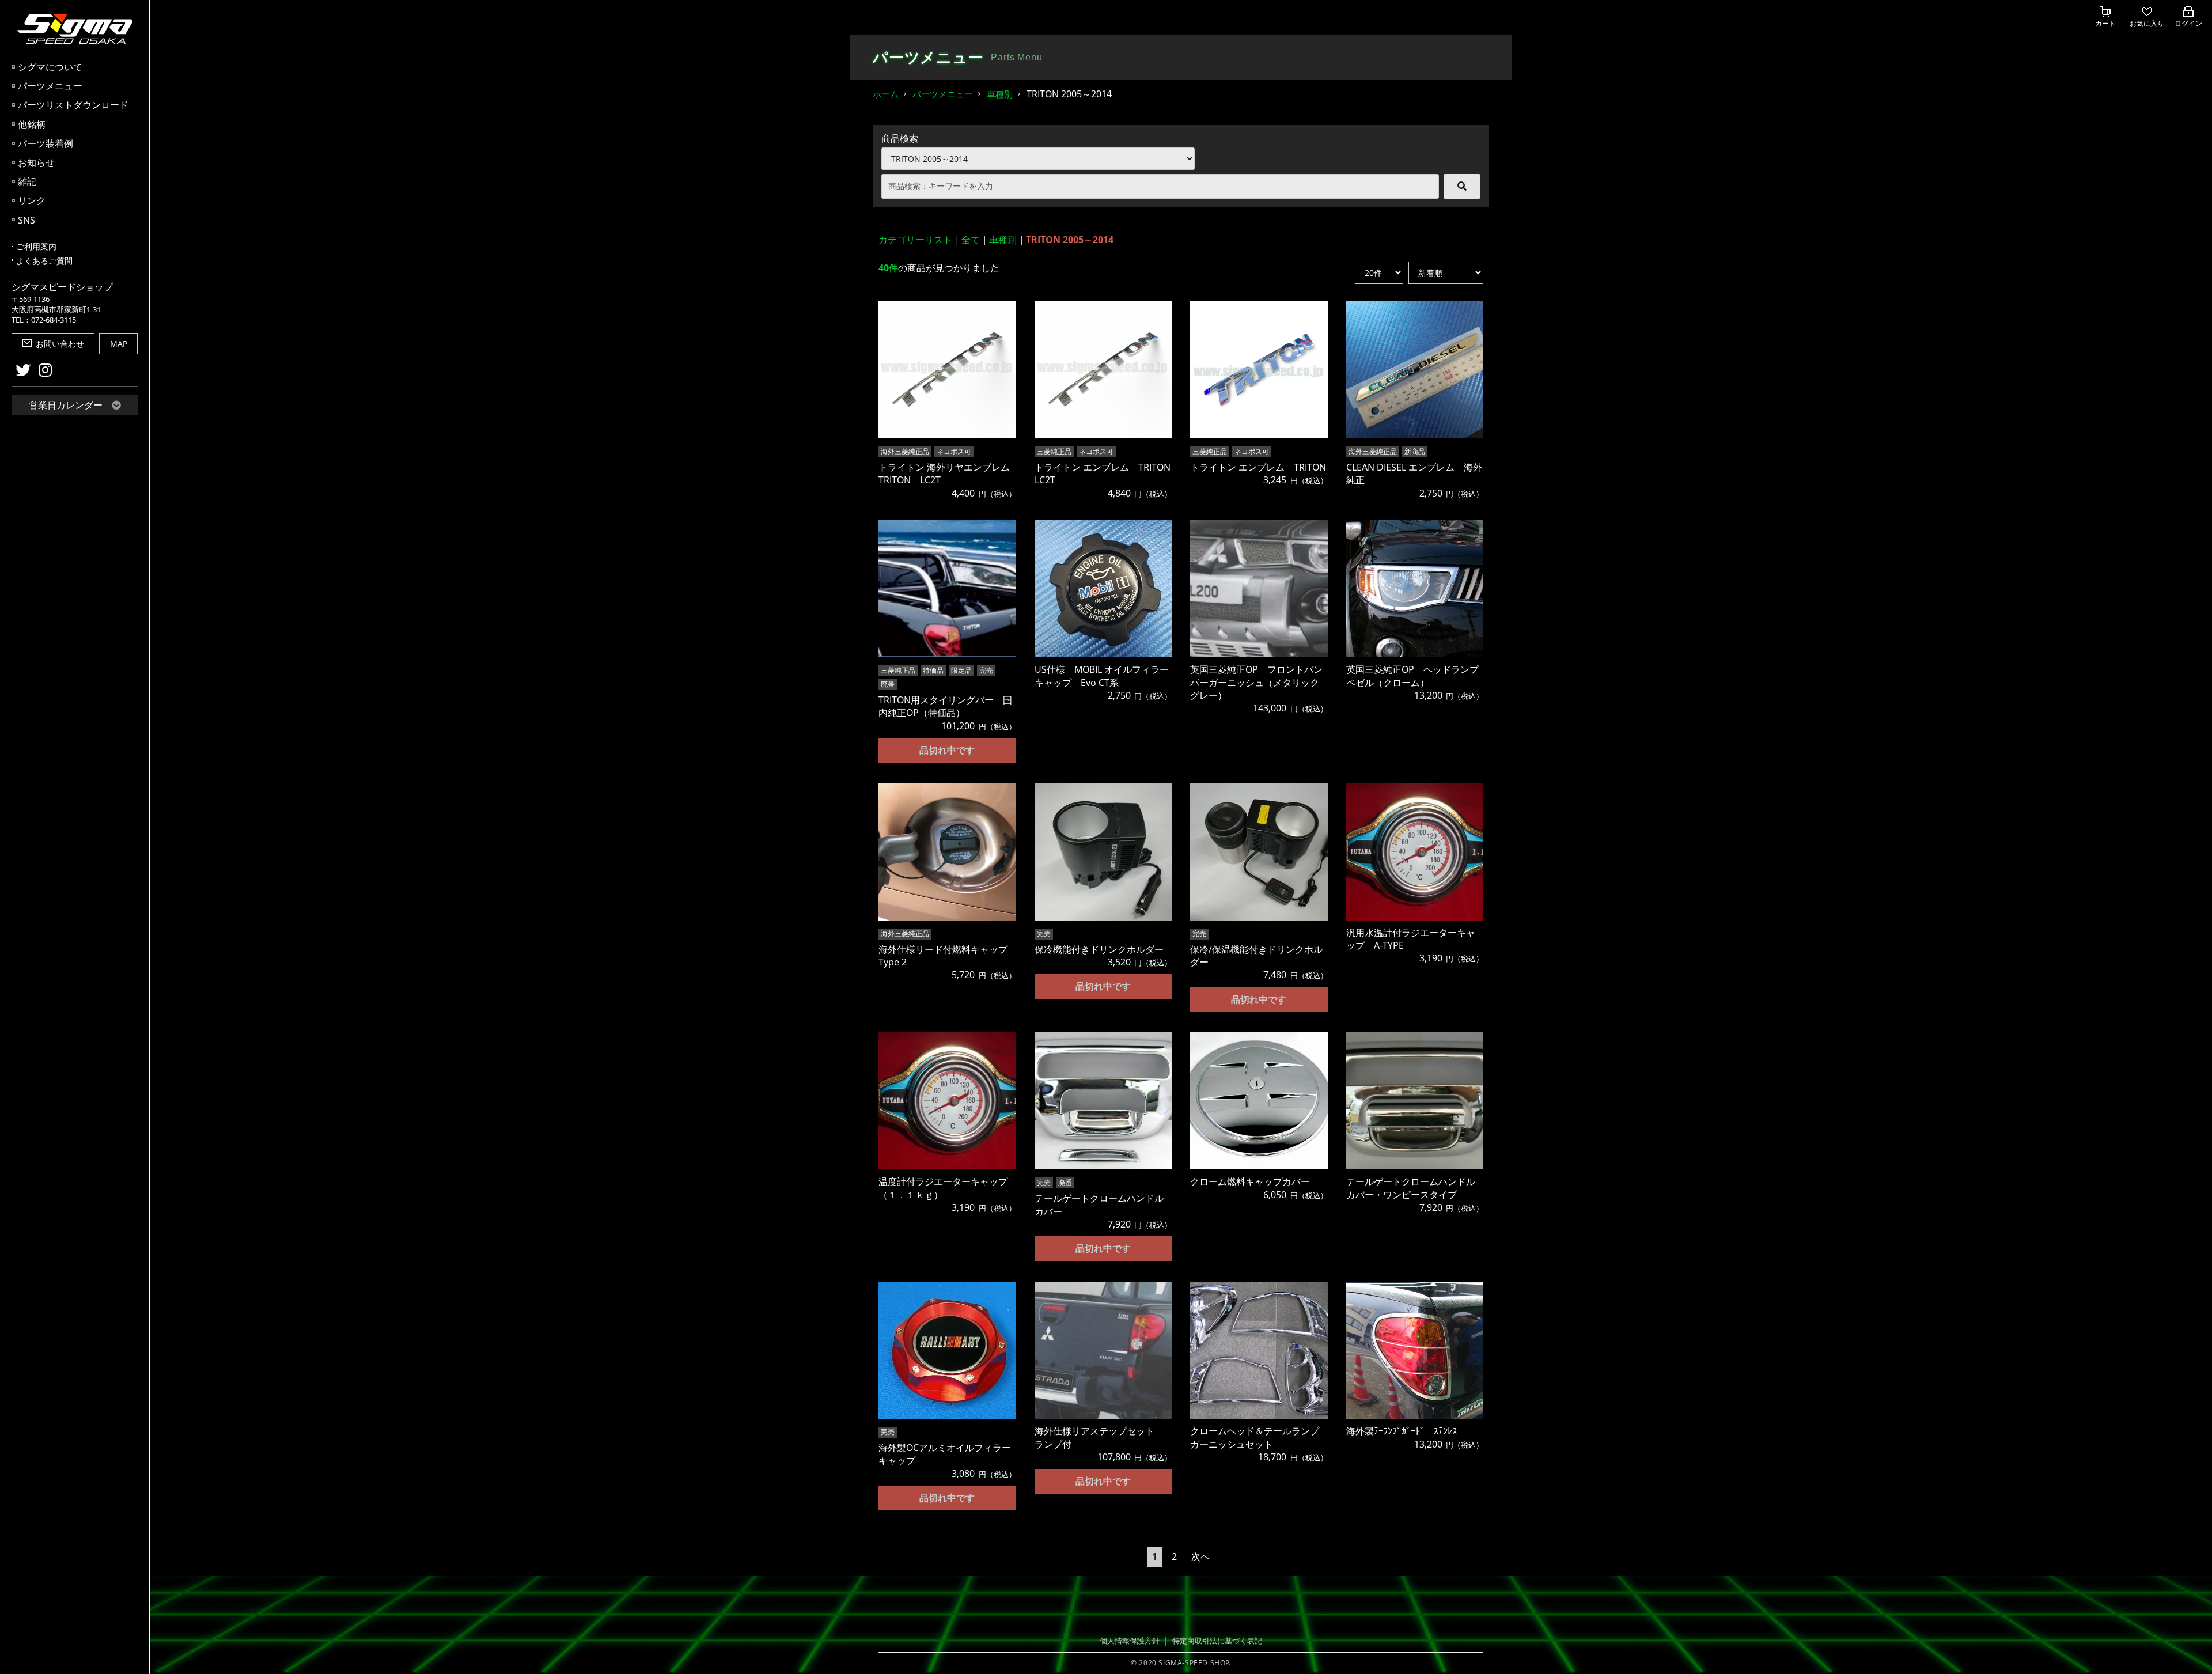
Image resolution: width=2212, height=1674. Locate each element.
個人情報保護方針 (1130, 1641)
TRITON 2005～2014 (1070, 240)
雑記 (27, 181)
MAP (119, 344)
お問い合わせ (60, 344)
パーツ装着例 (46, 143)
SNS (26, 220)
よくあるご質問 (44, 261)
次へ (1200, 1556)
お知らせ (36, 162)
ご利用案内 (36, 246)
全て (971, 240)
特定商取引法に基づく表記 (1217, 1641)
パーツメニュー (50, 86)
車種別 (1000, 94)
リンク (32, 200)
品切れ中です (947, 750)
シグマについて (50, 67)
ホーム (886, 94)
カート (2105, 23)
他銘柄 (32, 124)
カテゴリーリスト (915, 240)
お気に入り (2147, 23)
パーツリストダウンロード (73, 105)
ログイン (2188, 23)
